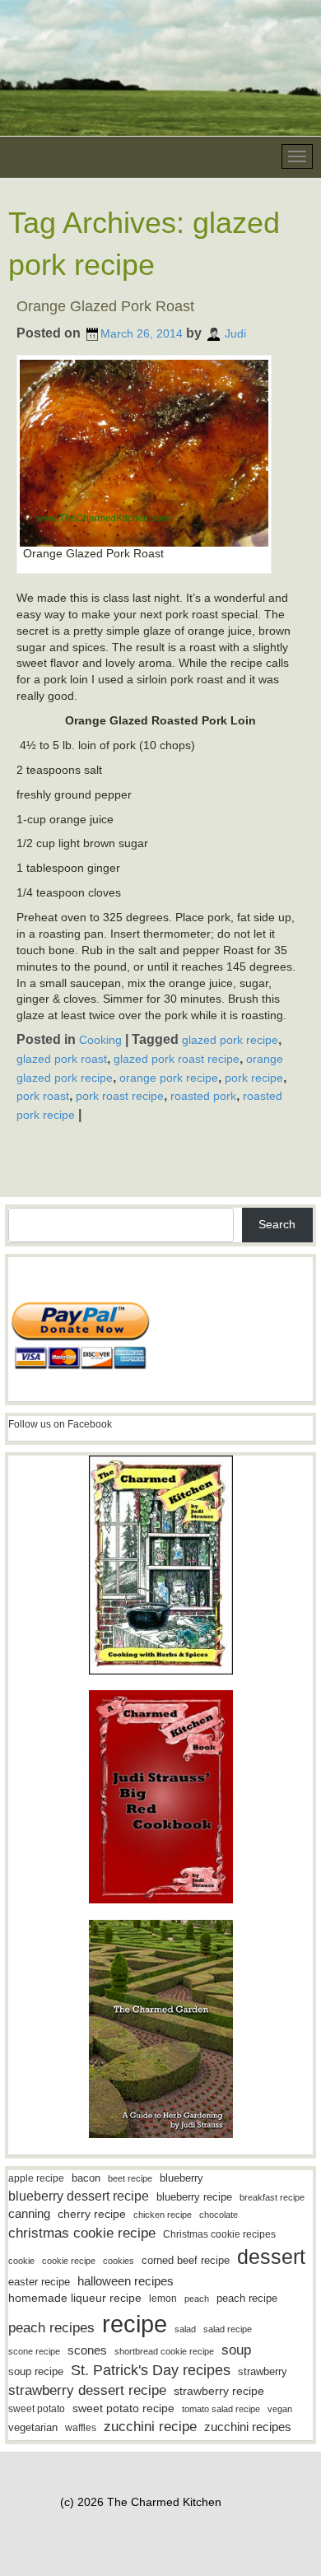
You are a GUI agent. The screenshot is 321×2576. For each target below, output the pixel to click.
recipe (135, 2324)
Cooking (100, 1040)
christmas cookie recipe (82, 2233)
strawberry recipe (219, 2391)
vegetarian (33, 2427)
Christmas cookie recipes (219, 2234)
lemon (163, 2299)
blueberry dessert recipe (79, 2196)
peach (197, 2299)
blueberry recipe (194, 2197)
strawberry (263, 2371)
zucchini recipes (248, 2427)
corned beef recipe (186, 2261)
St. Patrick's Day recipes (151, 2370)
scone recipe (34, 2351)
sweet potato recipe (123, 2408)
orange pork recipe (169, 1078)
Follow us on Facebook (60, 1424)
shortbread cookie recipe (164, 2351)
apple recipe (36, 2178)
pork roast (43, 1096)
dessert (271, 2257)
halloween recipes (126, 2281)
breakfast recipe (272, 2197)
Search (277, 1224)
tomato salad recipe (221, 2409)
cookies (119, 2261)
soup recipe (36, 2371)
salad (185, 2329)
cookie (21, 2261)
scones (87, 2350)
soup (236, 2350)
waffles (81, 2428)
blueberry (181, 2178)
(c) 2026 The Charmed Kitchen (141, 2502)
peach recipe (247, 2298)
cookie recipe (69, 2261)
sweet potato (37, 2409)
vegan (280, 2409)
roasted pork (203, 1096)
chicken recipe (163, 2215)
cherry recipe (92, 2214)
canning (29, 2214)
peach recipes (51, 2328)
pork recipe (254, 1078)
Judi (235, 333)
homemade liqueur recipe (75, 2298)
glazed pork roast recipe (177, 1059)
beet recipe (130, 2178)
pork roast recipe (120, 1096)
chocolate (219, 2215)
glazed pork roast (62, 1059)
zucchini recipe (150, 2427)
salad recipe (228, 2329)
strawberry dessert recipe (87, 2390)
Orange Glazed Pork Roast (105, 306)
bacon (86, 2178)
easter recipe (39, 2282)
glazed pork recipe (230, 1040)
